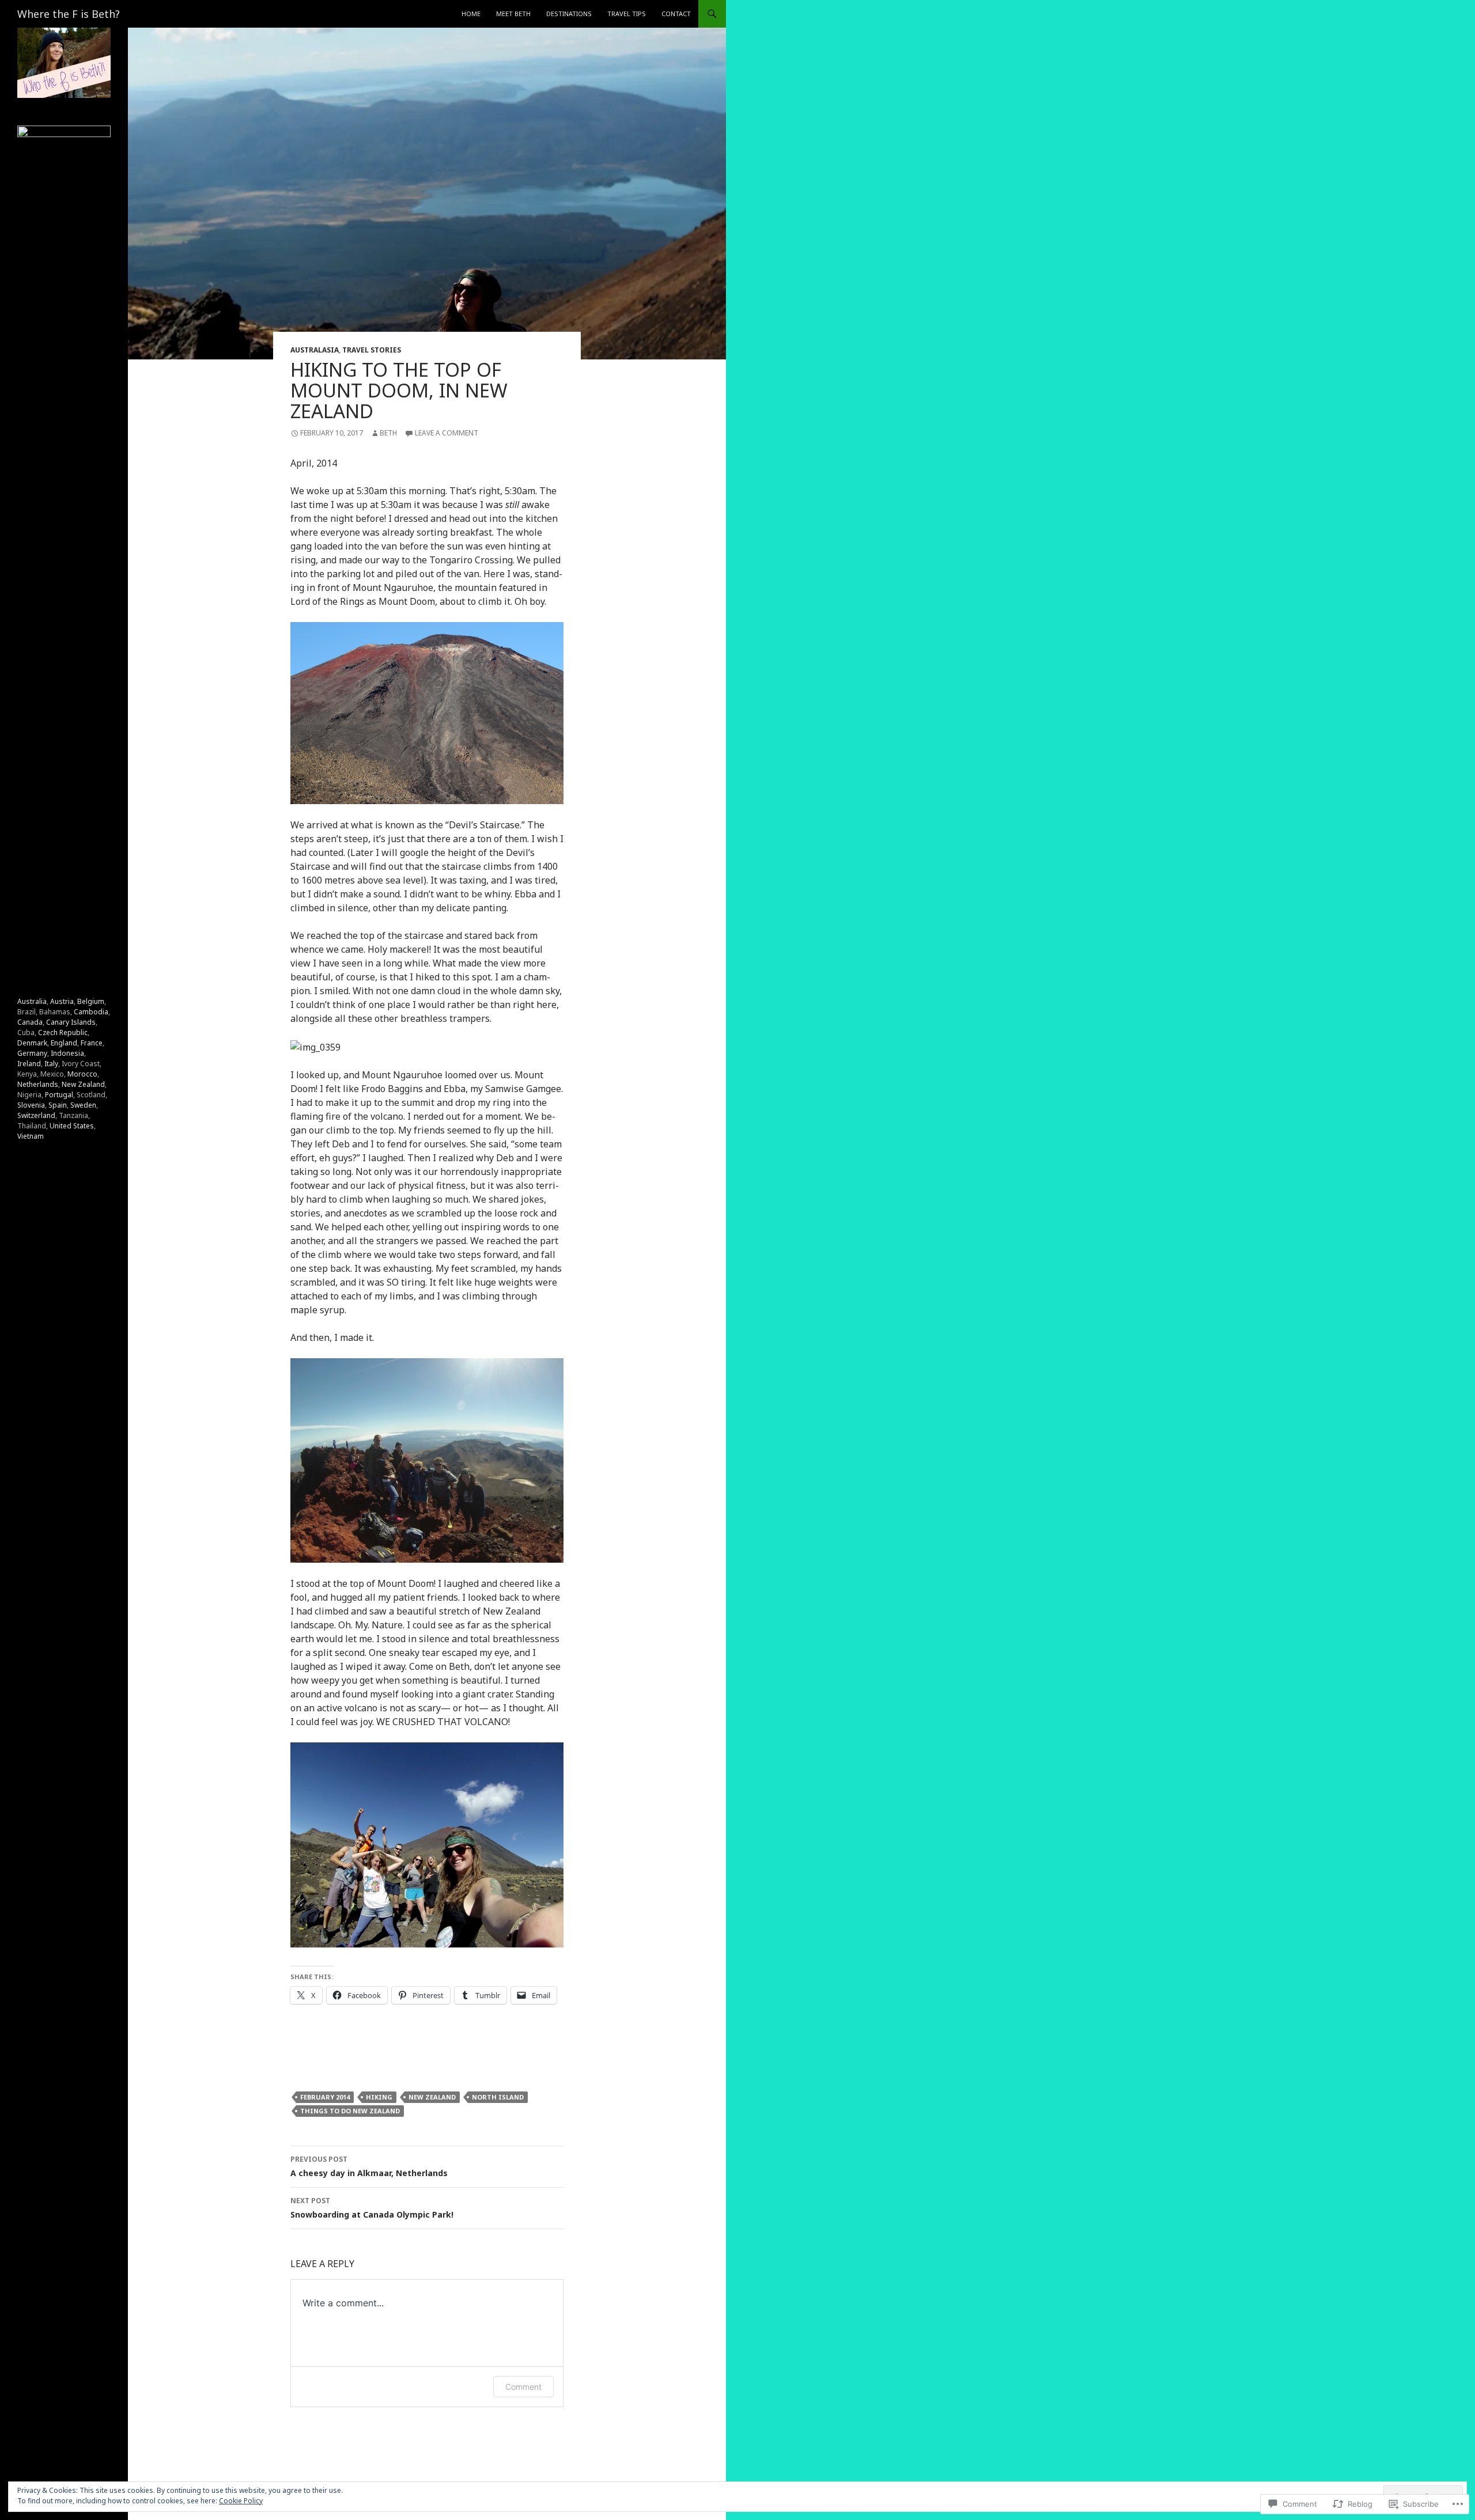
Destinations (569, 14)
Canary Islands (71, 1022)
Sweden (83, 1105)
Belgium (91, 1001)
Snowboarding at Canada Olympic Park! (372, 2208)
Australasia (315, 350)
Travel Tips (627, 14)
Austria (62, 1001)
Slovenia (31, 1105)
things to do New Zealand (350, 2111)
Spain (58, 1105)
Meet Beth (513, 14)
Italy (51, 1064)
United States (72, 1126)
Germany (32, 1053)
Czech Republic (63, 1032)
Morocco (82, 1074)
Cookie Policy (241, 2501)
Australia (32, 1001)
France (92, 1043)
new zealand (432, 2097)
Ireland (29, 1064)
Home (471, 14)
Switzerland (36, 1115)
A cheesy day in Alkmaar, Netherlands (369, 2166)
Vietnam (31, 1136)
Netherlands (38, 1084)
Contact (676, 14)
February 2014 (325, 2097)
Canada (30, 1022)
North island (498, 2097)
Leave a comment (447, 433)
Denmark (32, 1043)
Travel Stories (372, 350)
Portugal (59, 1095)
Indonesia (67, 1053)
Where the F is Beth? (69, 14)
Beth (388, 433)
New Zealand (83, 1084)
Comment (523, 2387)
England (64, 1043)
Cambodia (91, 1012)
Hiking (379, 2097)
